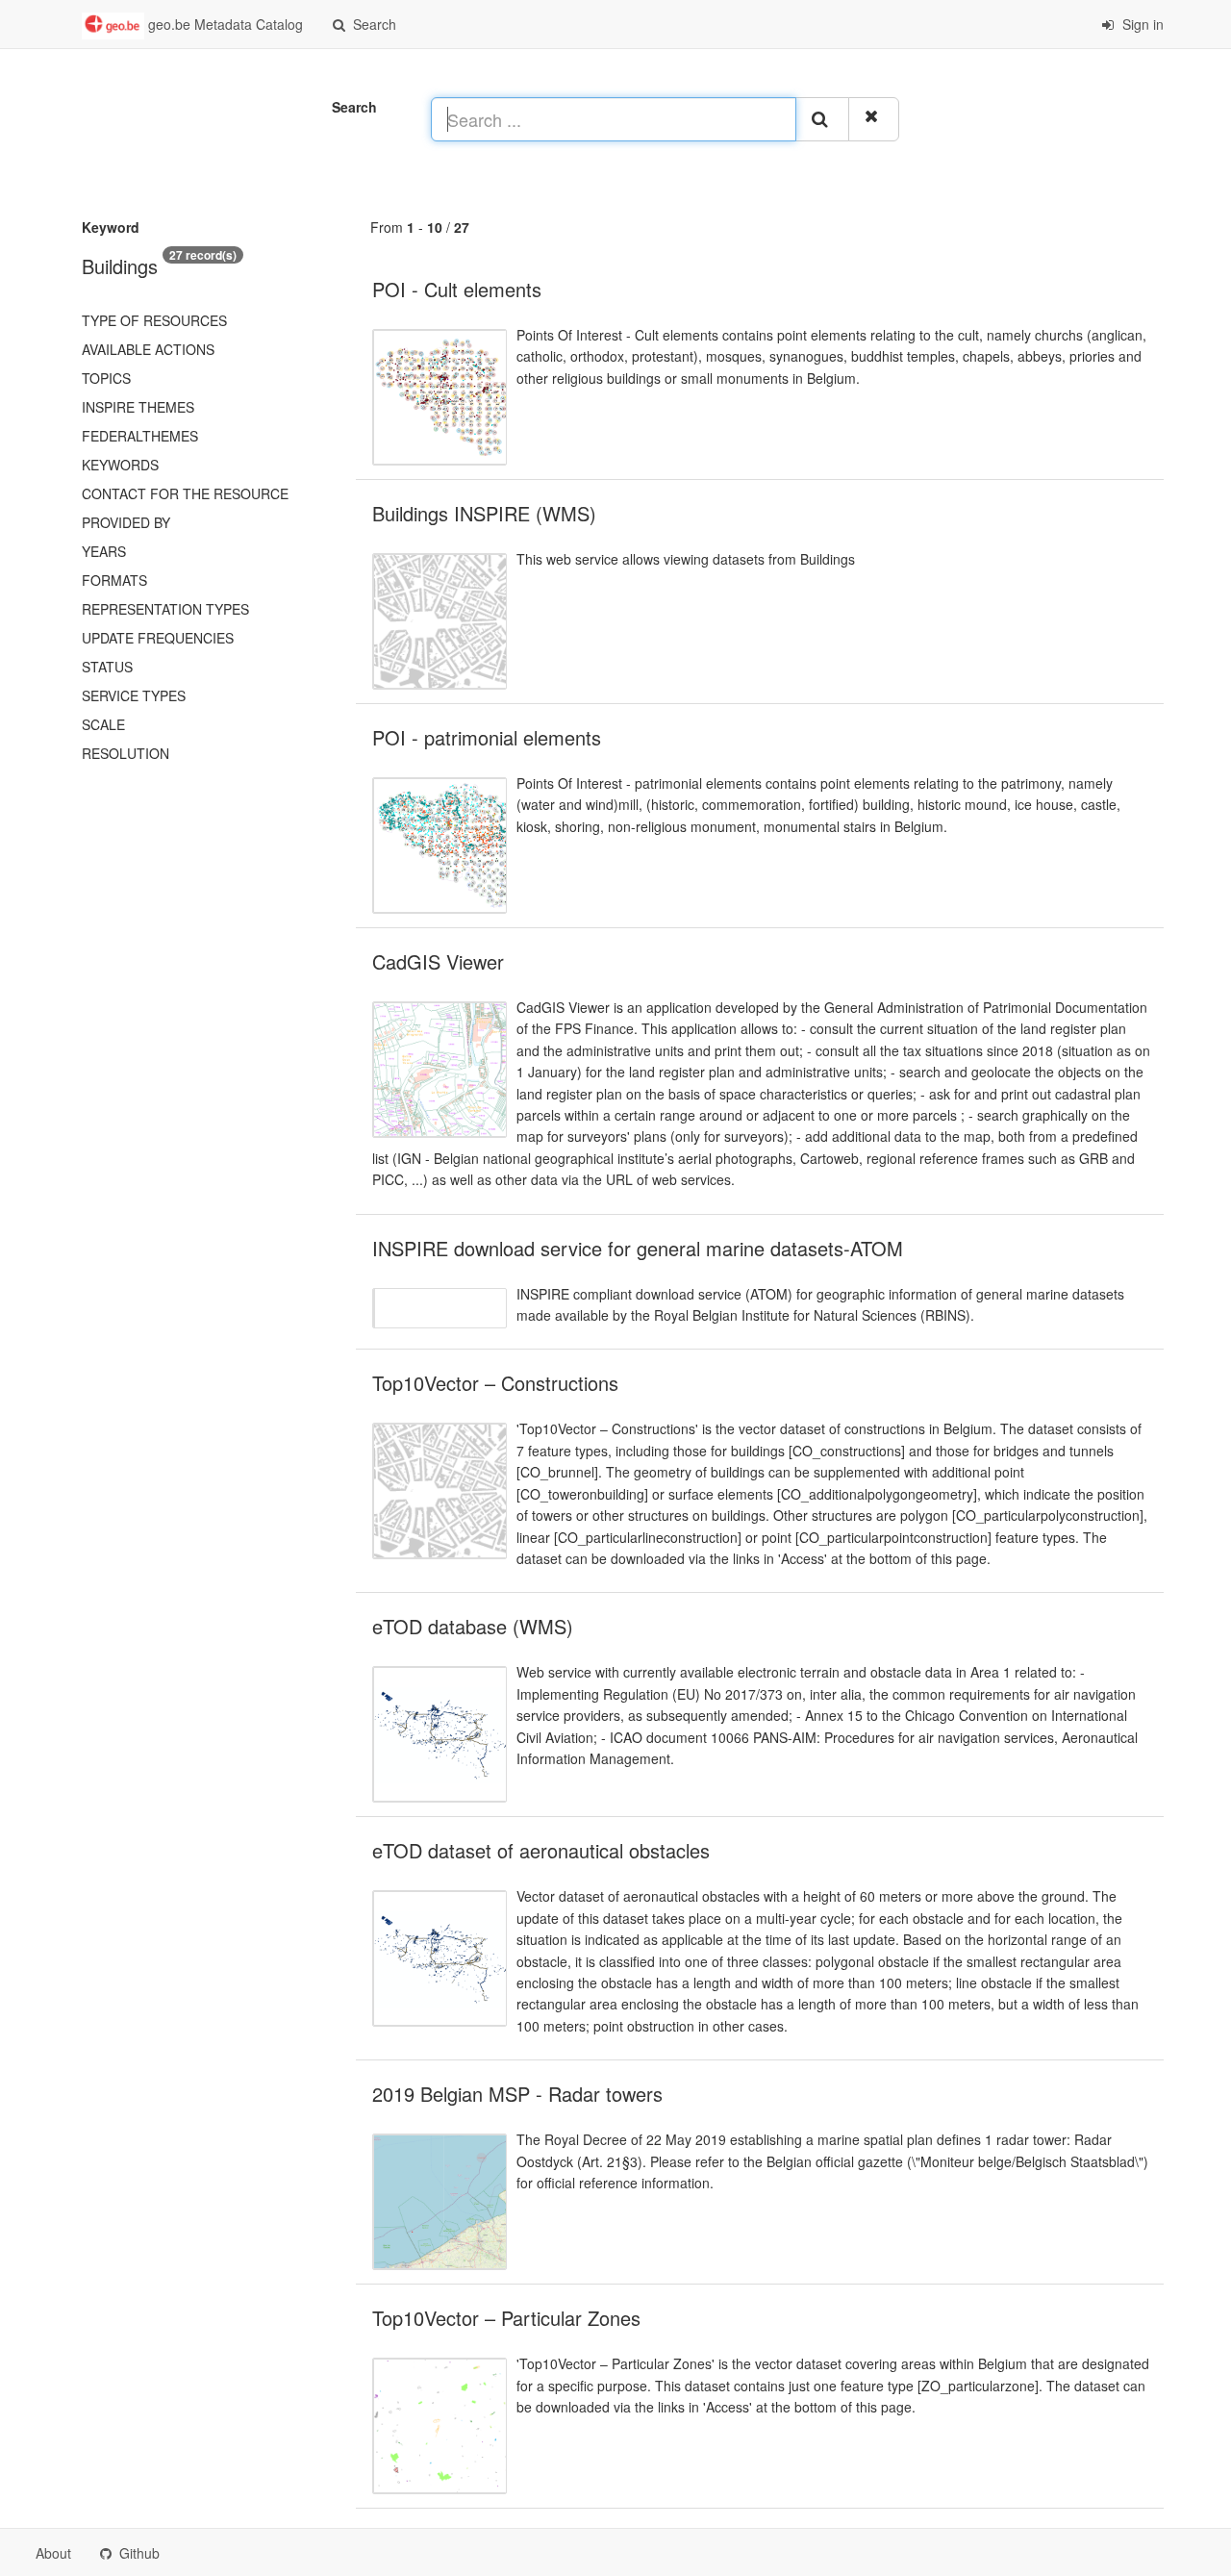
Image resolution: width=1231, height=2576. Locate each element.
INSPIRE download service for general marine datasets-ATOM (638, 1248)
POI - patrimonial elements (487, 737)
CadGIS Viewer (438, 961)
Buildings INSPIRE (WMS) (484, 513)
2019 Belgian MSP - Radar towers (517, 2094)
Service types (134, 695)
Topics (106, 378)
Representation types (165, 609)
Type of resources (154, 320)
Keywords (120, 465)
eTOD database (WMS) (473, 1626)
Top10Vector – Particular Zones (506, 2318)
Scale (103, 724)
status (107, 667)
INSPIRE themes (138, 407)
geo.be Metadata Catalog (224, 24)
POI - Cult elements (457, 289)
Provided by (126, 522)
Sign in (1141, 24)
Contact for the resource (185, 493)
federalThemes (140, 436)
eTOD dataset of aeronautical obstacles (541, 1850)
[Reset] (874, 119)
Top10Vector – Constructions (495, 1383)
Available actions (148, 349)
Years (104, 551)
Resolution (126, 753)
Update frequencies (158, 638)
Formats (114, 580)
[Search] (822, 119)
